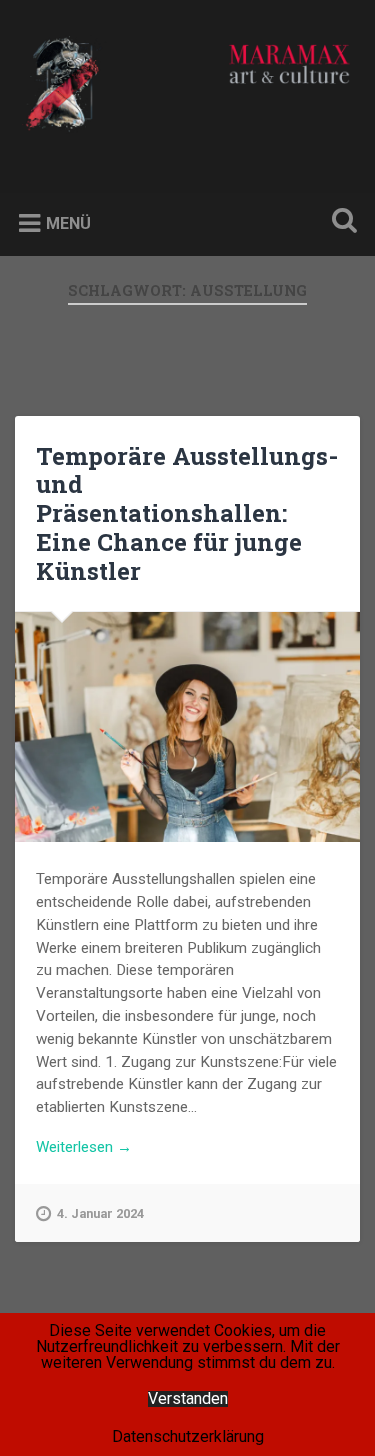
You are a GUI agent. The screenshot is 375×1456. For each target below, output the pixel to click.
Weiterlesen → (84, 1147)
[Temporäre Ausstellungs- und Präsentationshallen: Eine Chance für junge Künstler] (187, 727)
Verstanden (188, 1399)
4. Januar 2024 (100, 1213)
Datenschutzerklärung (188, 1436)
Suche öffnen (340, 222)
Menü (68, 223)
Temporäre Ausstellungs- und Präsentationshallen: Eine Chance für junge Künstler (187, 513)
